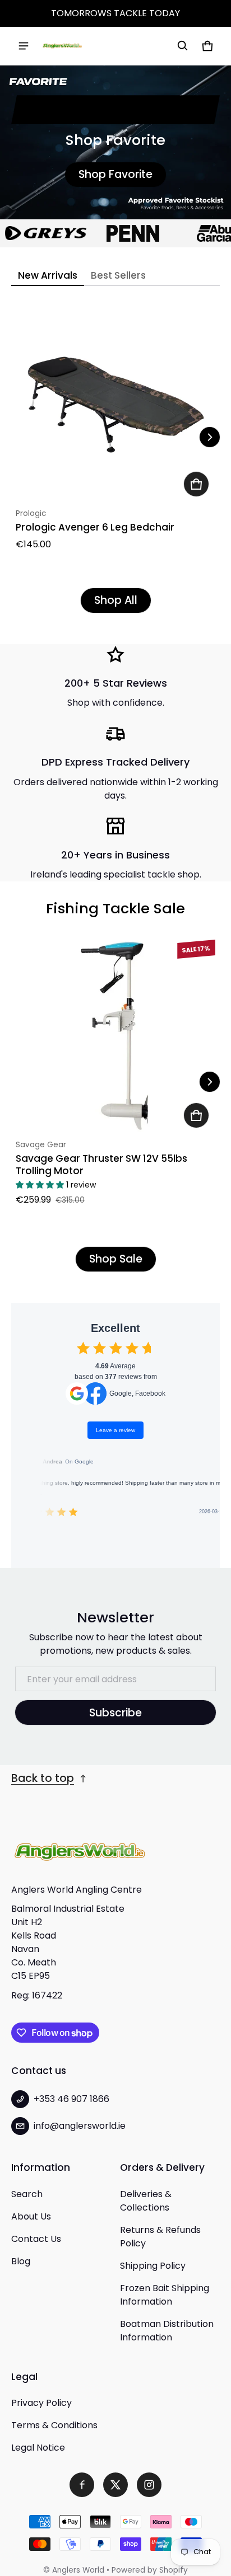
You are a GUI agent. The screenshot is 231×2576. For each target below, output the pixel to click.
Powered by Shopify (150, 2570)
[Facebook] (82, 2485)
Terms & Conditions (54, 2425)
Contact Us (36, 2239)
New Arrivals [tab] (48, 275)
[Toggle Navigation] (24, 46)
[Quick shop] (196, 484)
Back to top (43, 1778)
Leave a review (115, 1430)
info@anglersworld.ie (80, 2126)
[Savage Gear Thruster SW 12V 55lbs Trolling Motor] (115, 1035)
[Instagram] (149, 2485)
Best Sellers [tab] (118, 275)
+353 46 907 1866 (71, 2099)
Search (27, 2194)
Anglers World (78, 2570)
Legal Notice (38, 2448)
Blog (21, 2261)
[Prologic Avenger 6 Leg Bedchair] (115, 403)
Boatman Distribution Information (167, 2331)
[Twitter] (115, 2485)
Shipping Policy (153, 2266)
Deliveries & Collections (146, 2201)
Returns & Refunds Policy (160, 2237)
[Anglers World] (62, 46)
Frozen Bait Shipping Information (165, 2295)
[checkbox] (83, 1348)
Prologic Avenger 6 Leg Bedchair (95, 527)
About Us (31, 2216)
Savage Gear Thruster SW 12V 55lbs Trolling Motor (101, 1164)
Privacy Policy (41, 2403)
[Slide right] (210, 437)
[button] (183, 46)
